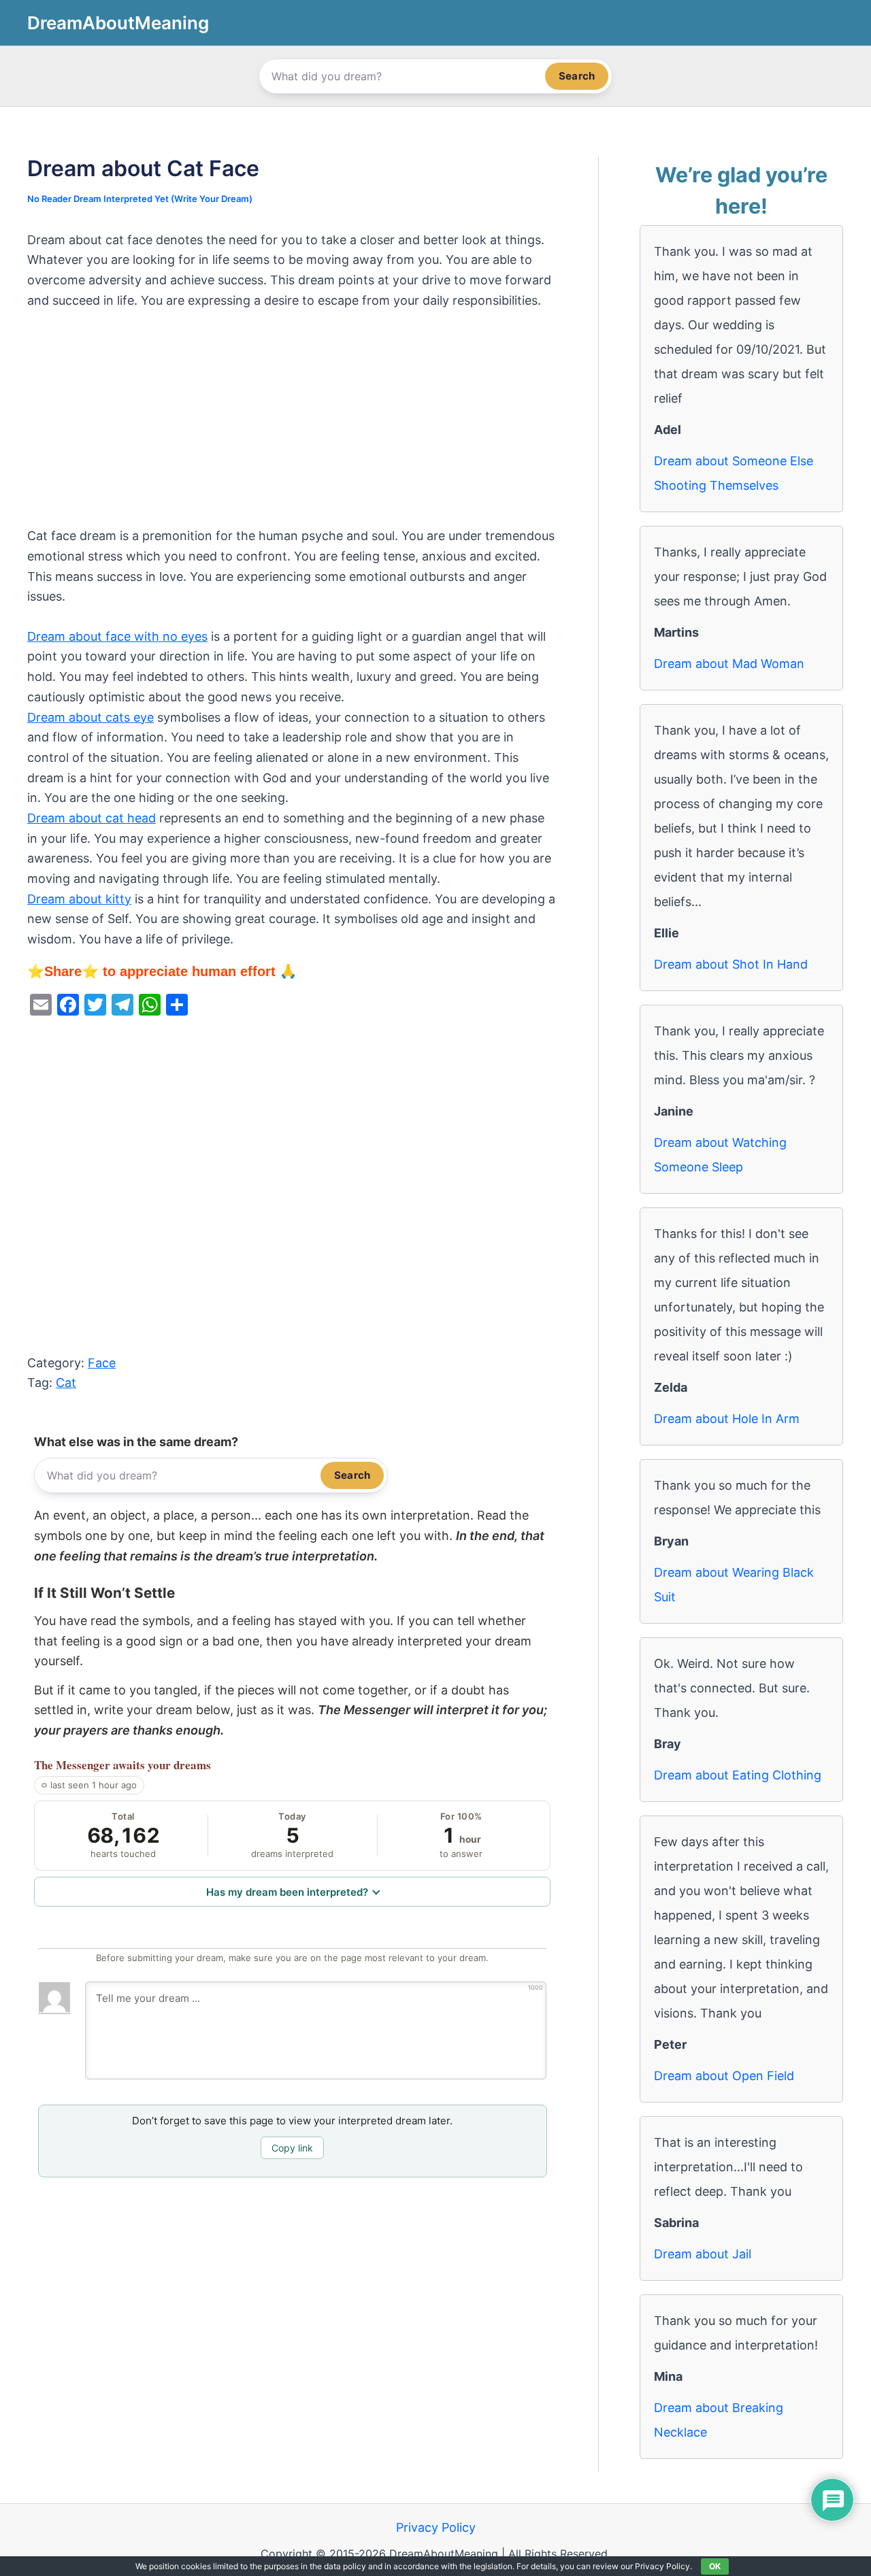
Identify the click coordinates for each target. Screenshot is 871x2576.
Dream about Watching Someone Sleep (720, 1155)
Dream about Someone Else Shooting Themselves (734, 473)
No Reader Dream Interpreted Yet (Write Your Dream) (140, 199)
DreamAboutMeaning (118, 23)
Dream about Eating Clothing (738, 1775)
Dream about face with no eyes (117, 636)
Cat (66, 1383)
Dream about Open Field (724, 2076)
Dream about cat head (92, 818)
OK (715, 2566)
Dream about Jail (703, 2254)
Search (577, 76)
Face (102, 1363)
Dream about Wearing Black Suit (734, 1585)
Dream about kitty (79, 899)
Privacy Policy (436, 2527)
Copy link (292, 2148)
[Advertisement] (292, 425)
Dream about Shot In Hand (731, 964)
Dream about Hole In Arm (727, 1419)
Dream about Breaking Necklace (719, 2420)
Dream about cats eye (91, 717)
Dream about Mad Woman (729, 664)
